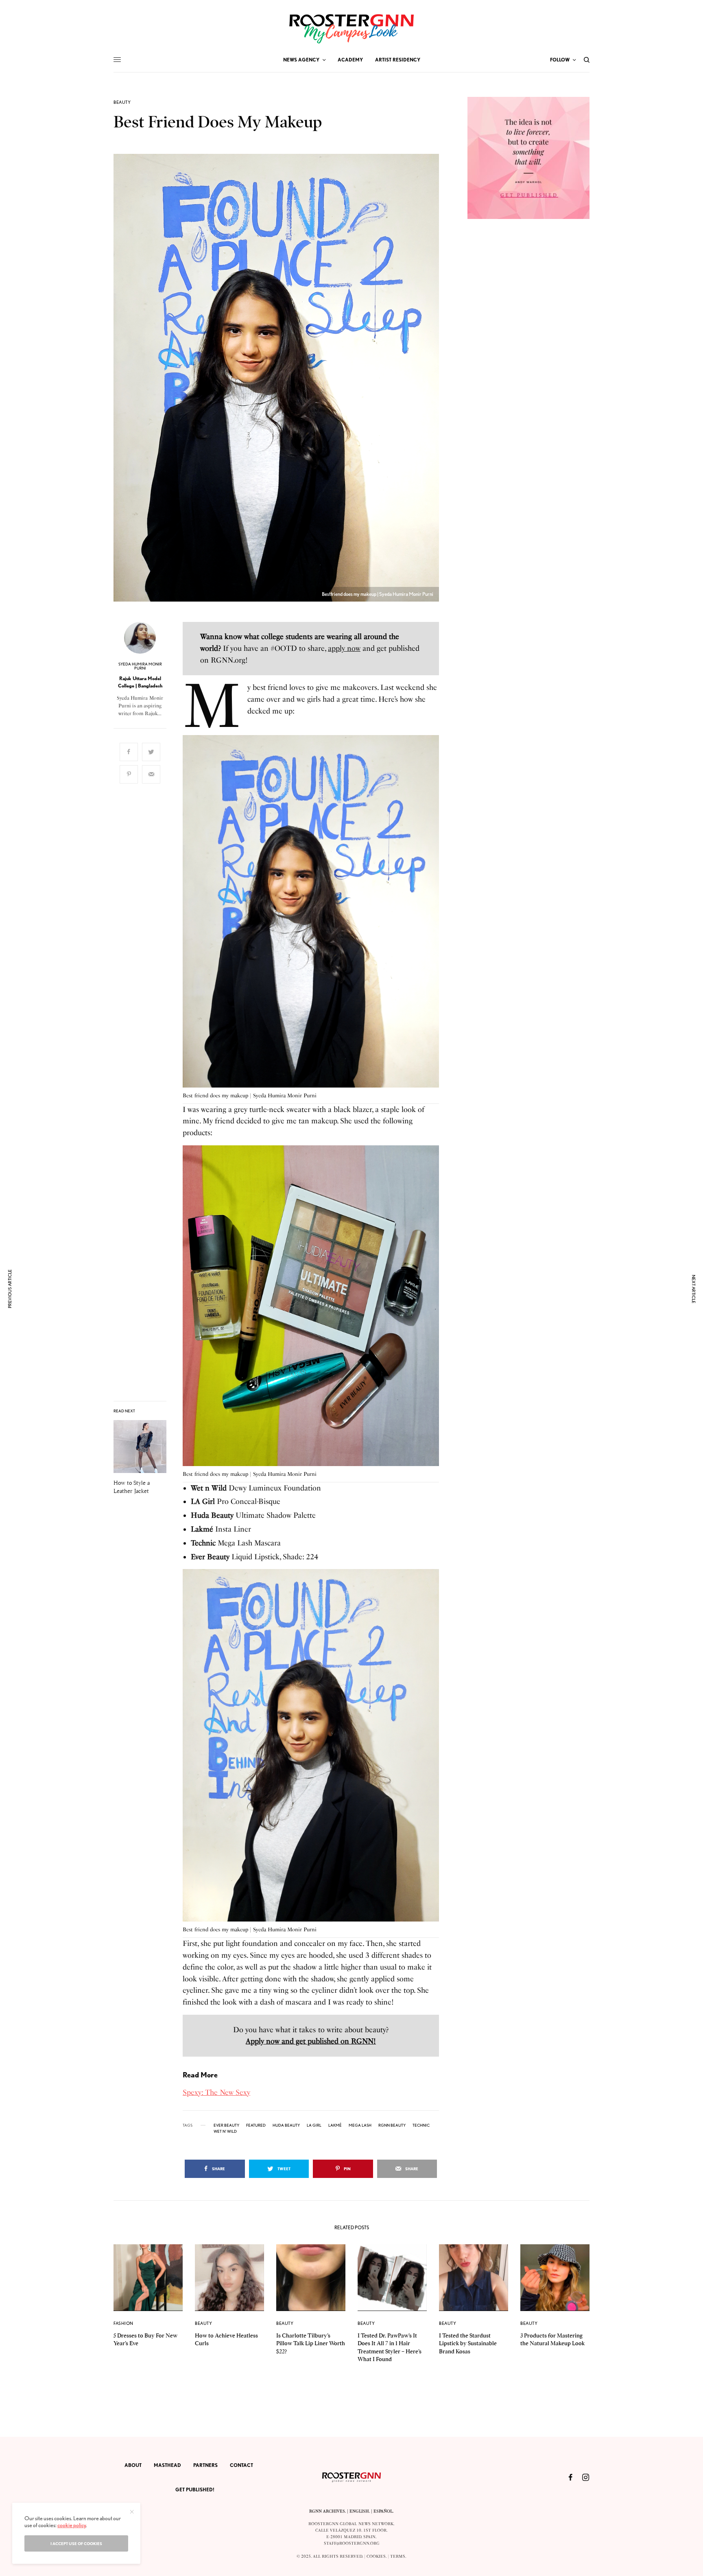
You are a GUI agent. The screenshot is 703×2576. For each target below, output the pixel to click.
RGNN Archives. (327, 2511)
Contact (241, 2465)
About (133, 2465)
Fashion (123, 2323)
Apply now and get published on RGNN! (311, 2041)
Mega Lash (360, 2125)
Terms (398, 2556)
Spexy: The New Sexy (216, 2092)
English (359, 2511)
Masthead (167, 2465)
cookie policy (72, 2525)
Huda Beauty (286, 2125)
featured (256, 2125)
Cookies (376, 2556)
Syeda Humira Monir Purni (140, 666)
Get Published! (195, 2490)
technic (421, 2125)
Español (383, 2511)
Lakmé (335, 2125)
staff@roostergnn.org (352, 2543)
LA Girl (314, 2125)
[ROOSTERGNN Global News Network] (351, 29)
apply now (344, 648)
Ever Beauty (226, 2125)
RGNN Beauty (392, 2125)
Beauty (122, 102)
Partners (205, 2465)
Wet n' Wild (225, 2131)
